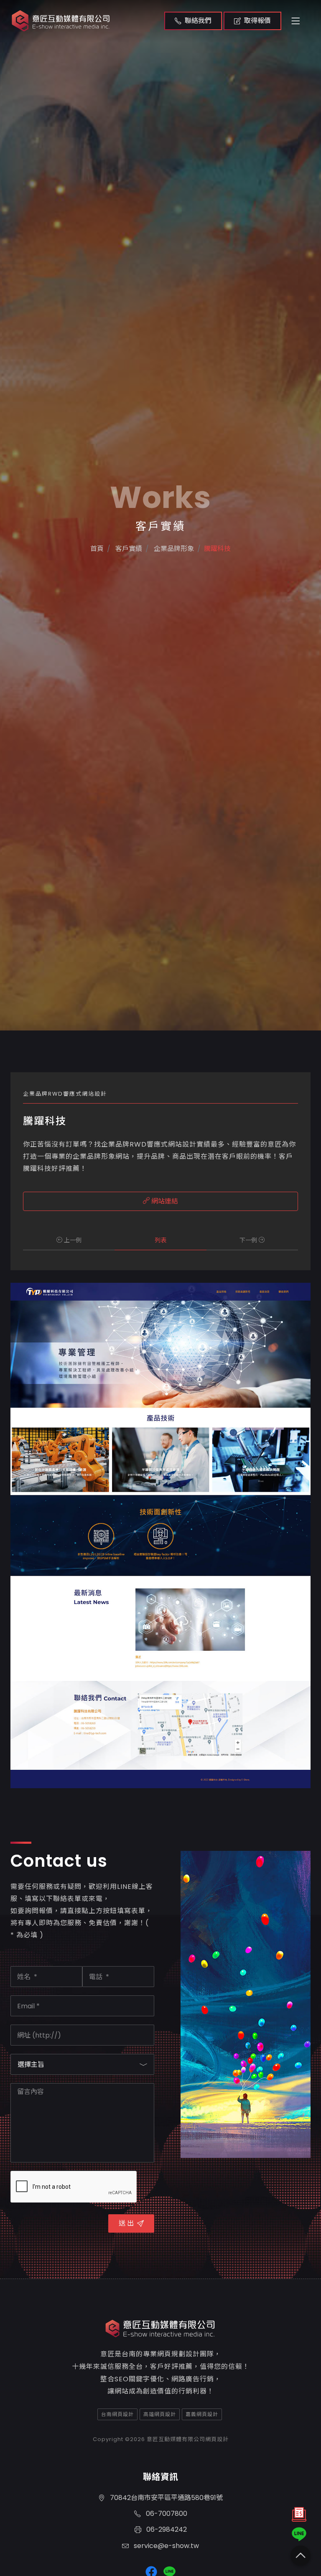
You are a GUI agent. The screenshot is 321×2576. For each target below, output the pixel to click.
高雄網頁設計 (160, 2414)
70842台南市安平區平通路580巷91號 (166, 2498)
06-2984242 (166, 2529)
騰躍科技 (217, 549)
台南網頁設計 (117, 2414)
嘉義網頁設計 (202, 2414)
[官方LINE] (299, 2534)
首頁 (97, 549)
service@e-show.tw (166, 2546)
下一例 (249, 1240)
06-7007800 (166, 2514)
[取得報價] (299, 2516)
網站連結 (164, 1201)
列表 (160, 1240)
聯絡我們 (198, 21)
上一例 (72, 1240)
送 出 (126, 2223)
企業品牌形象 (173, 549)
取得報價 (257, 21)
